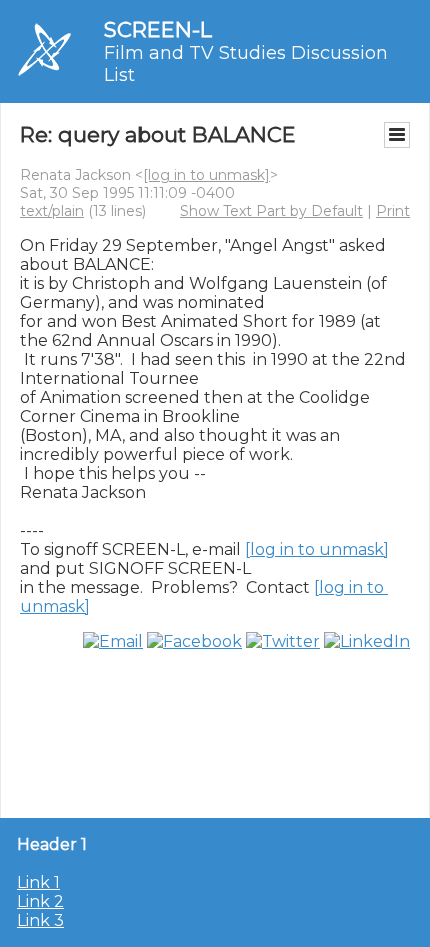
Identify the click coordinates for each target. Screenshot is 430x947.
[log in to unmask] (206, 175)
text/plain (52, 211)
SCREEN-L (158, 29)
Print (393, 211)
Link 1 (38, 882)
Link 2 (40, 901)
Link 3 (40, 920)
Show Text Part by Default (271, 211)
